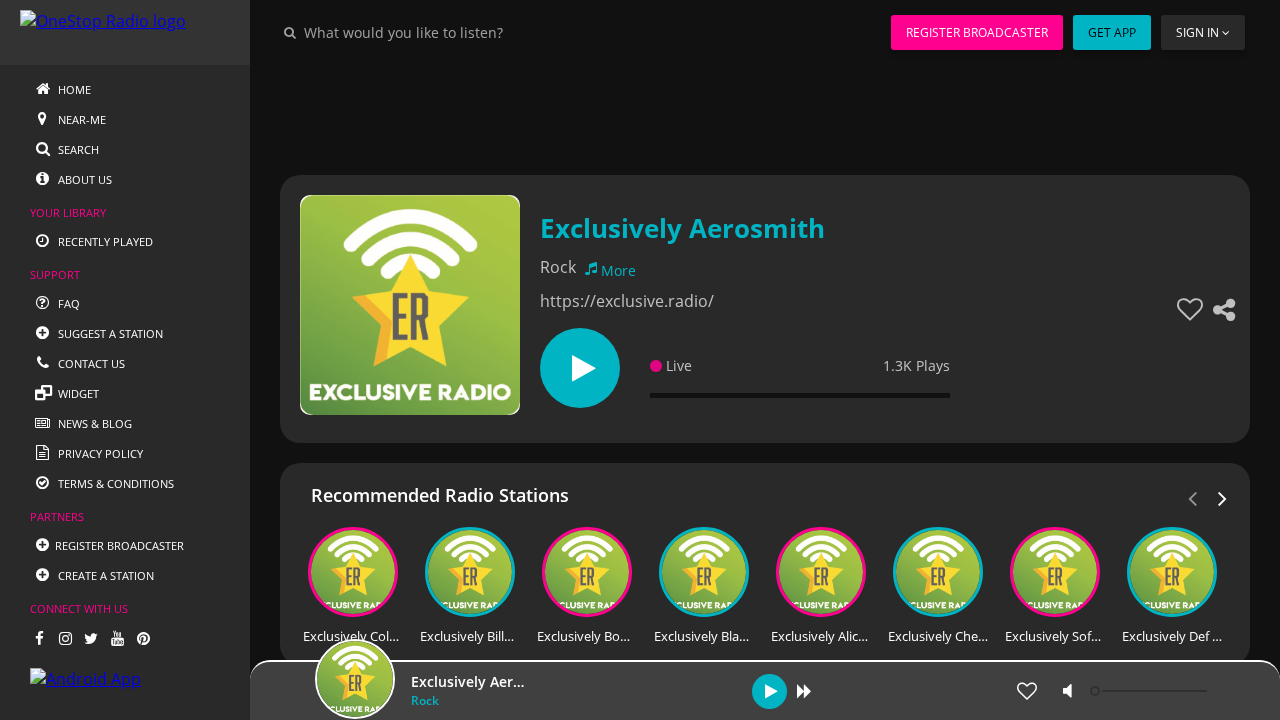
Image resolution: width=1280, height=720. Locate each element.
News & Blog (93, 423)
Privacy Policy (99, 453)
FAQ (67, 303)
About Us (83, 179)
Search (77, 149)
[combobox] (464, 32)
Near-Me (80, 119)
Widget (77, 393)
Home (73, 89)
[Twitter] (91, 638)
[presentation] (1223, 497)
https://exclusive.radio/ (627, 301)
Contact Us (90, 363)
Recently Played (104, 241)
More (618, 270)
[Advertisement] (765, 110)
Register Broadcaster (977, 32)
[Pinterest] (143, 638)
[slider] (1151, 691)
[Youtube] (117, 638)
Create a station (104, 575)
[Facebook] (39, 638)
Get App (1112, 32)
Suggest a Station (109, 333)
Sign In (1197, 32)
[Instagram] (65, 638)
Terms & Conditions (114, 483)
